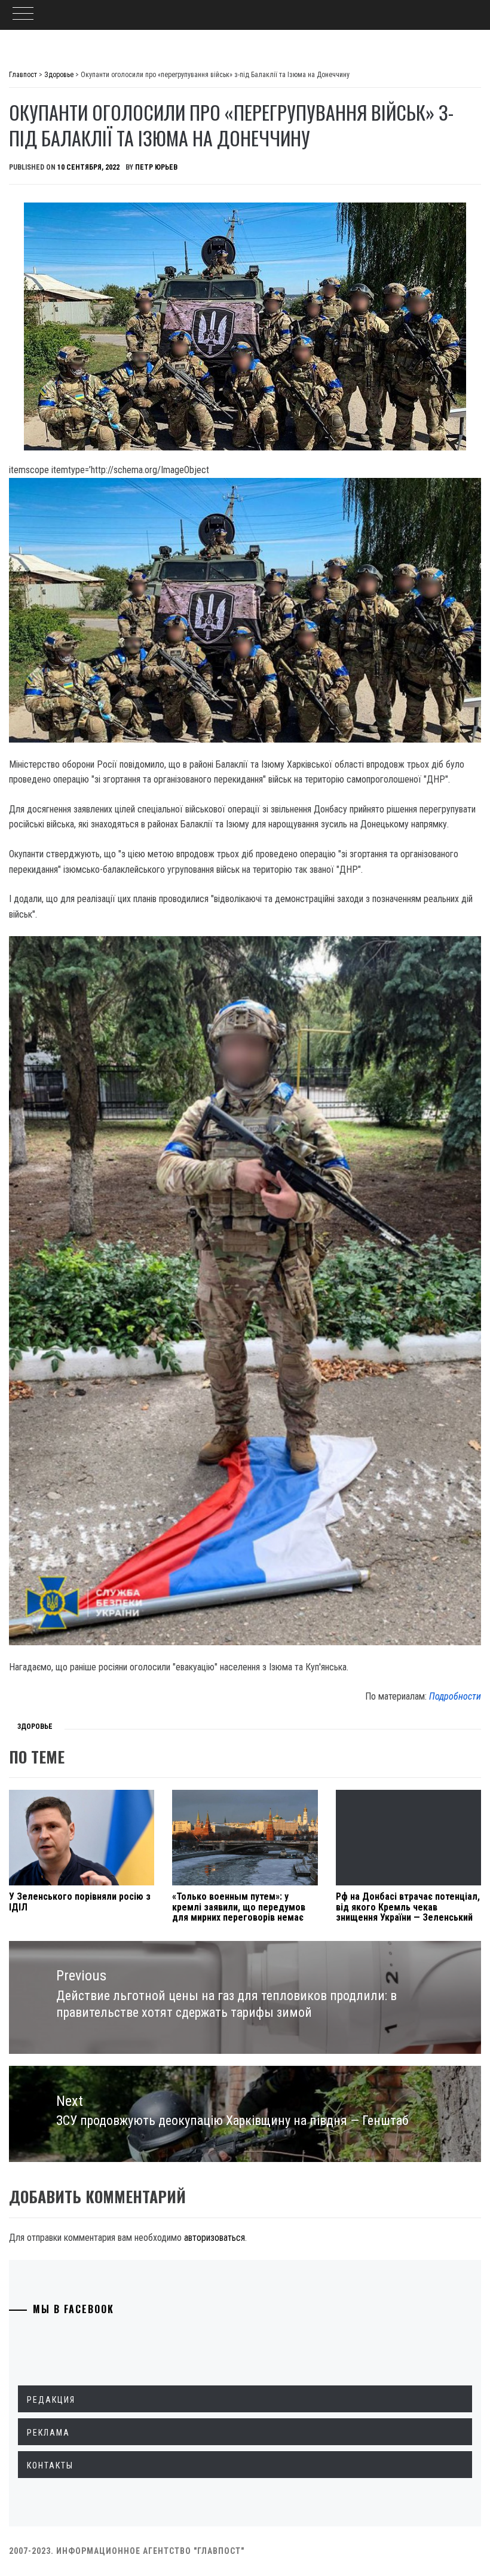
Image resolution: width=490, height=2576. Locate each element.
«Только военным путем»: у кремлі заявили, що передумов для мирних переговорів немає (239, 1907)
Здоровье (35, 1726)
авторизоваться (215, 2238)
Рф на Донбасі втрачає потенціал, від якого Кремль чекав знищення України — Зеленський (408, 1907)
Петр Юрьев (156, 167)
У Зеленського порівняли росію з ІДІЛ (80, 1902)
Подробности (455, 1696)
